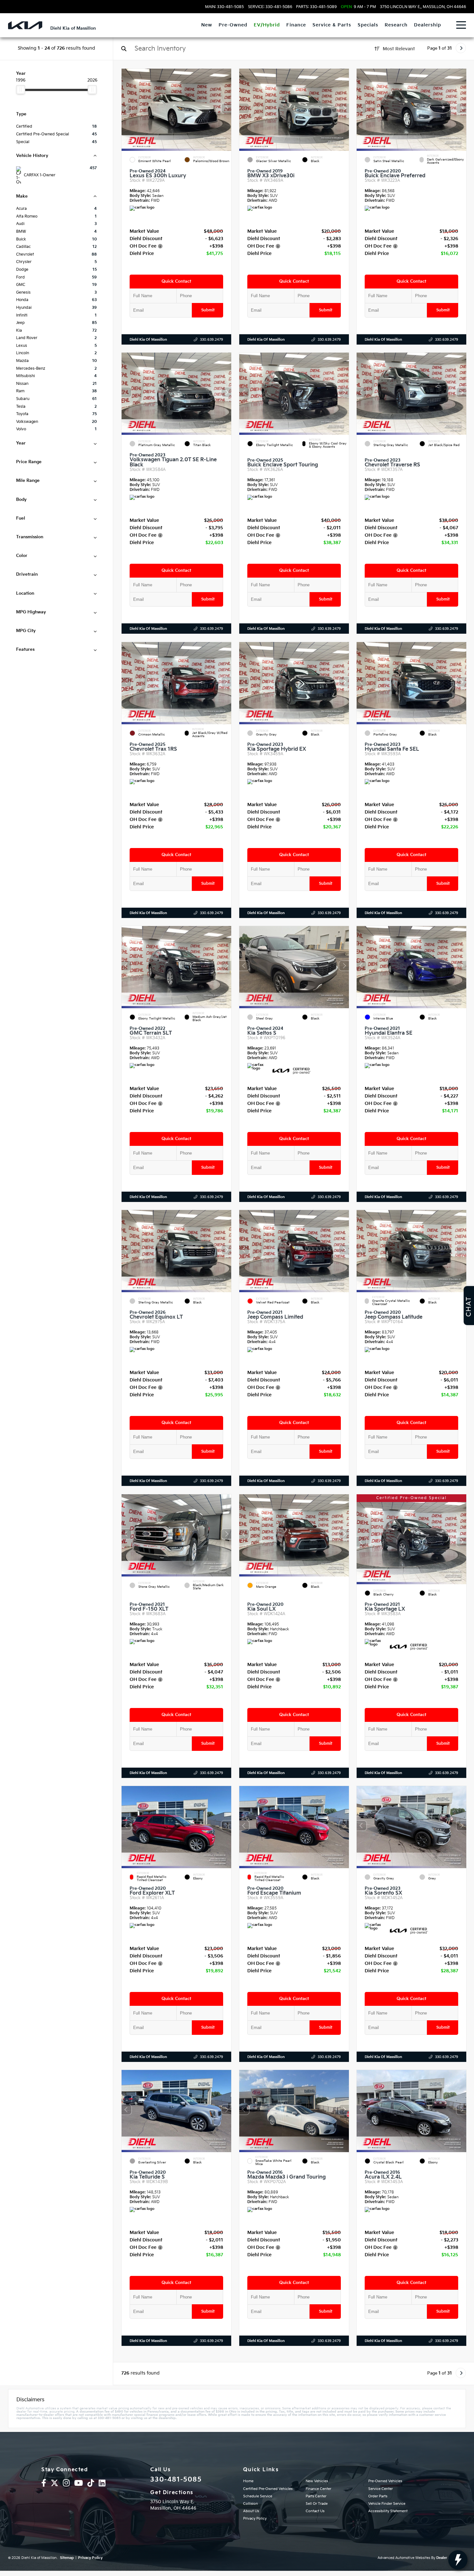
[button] (226, 108)
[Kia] (25, 25)
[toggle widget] (458, 2560)
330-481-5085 (176, 2480)
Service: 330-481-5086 (270, 7)
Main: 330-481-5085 (224, 7)
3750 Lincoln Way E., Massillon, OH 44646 (423, 7)
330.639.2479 (212, 340)
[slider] (21, 90)
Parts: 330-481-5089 (316, 7)
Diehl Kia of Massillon (148, 340)
